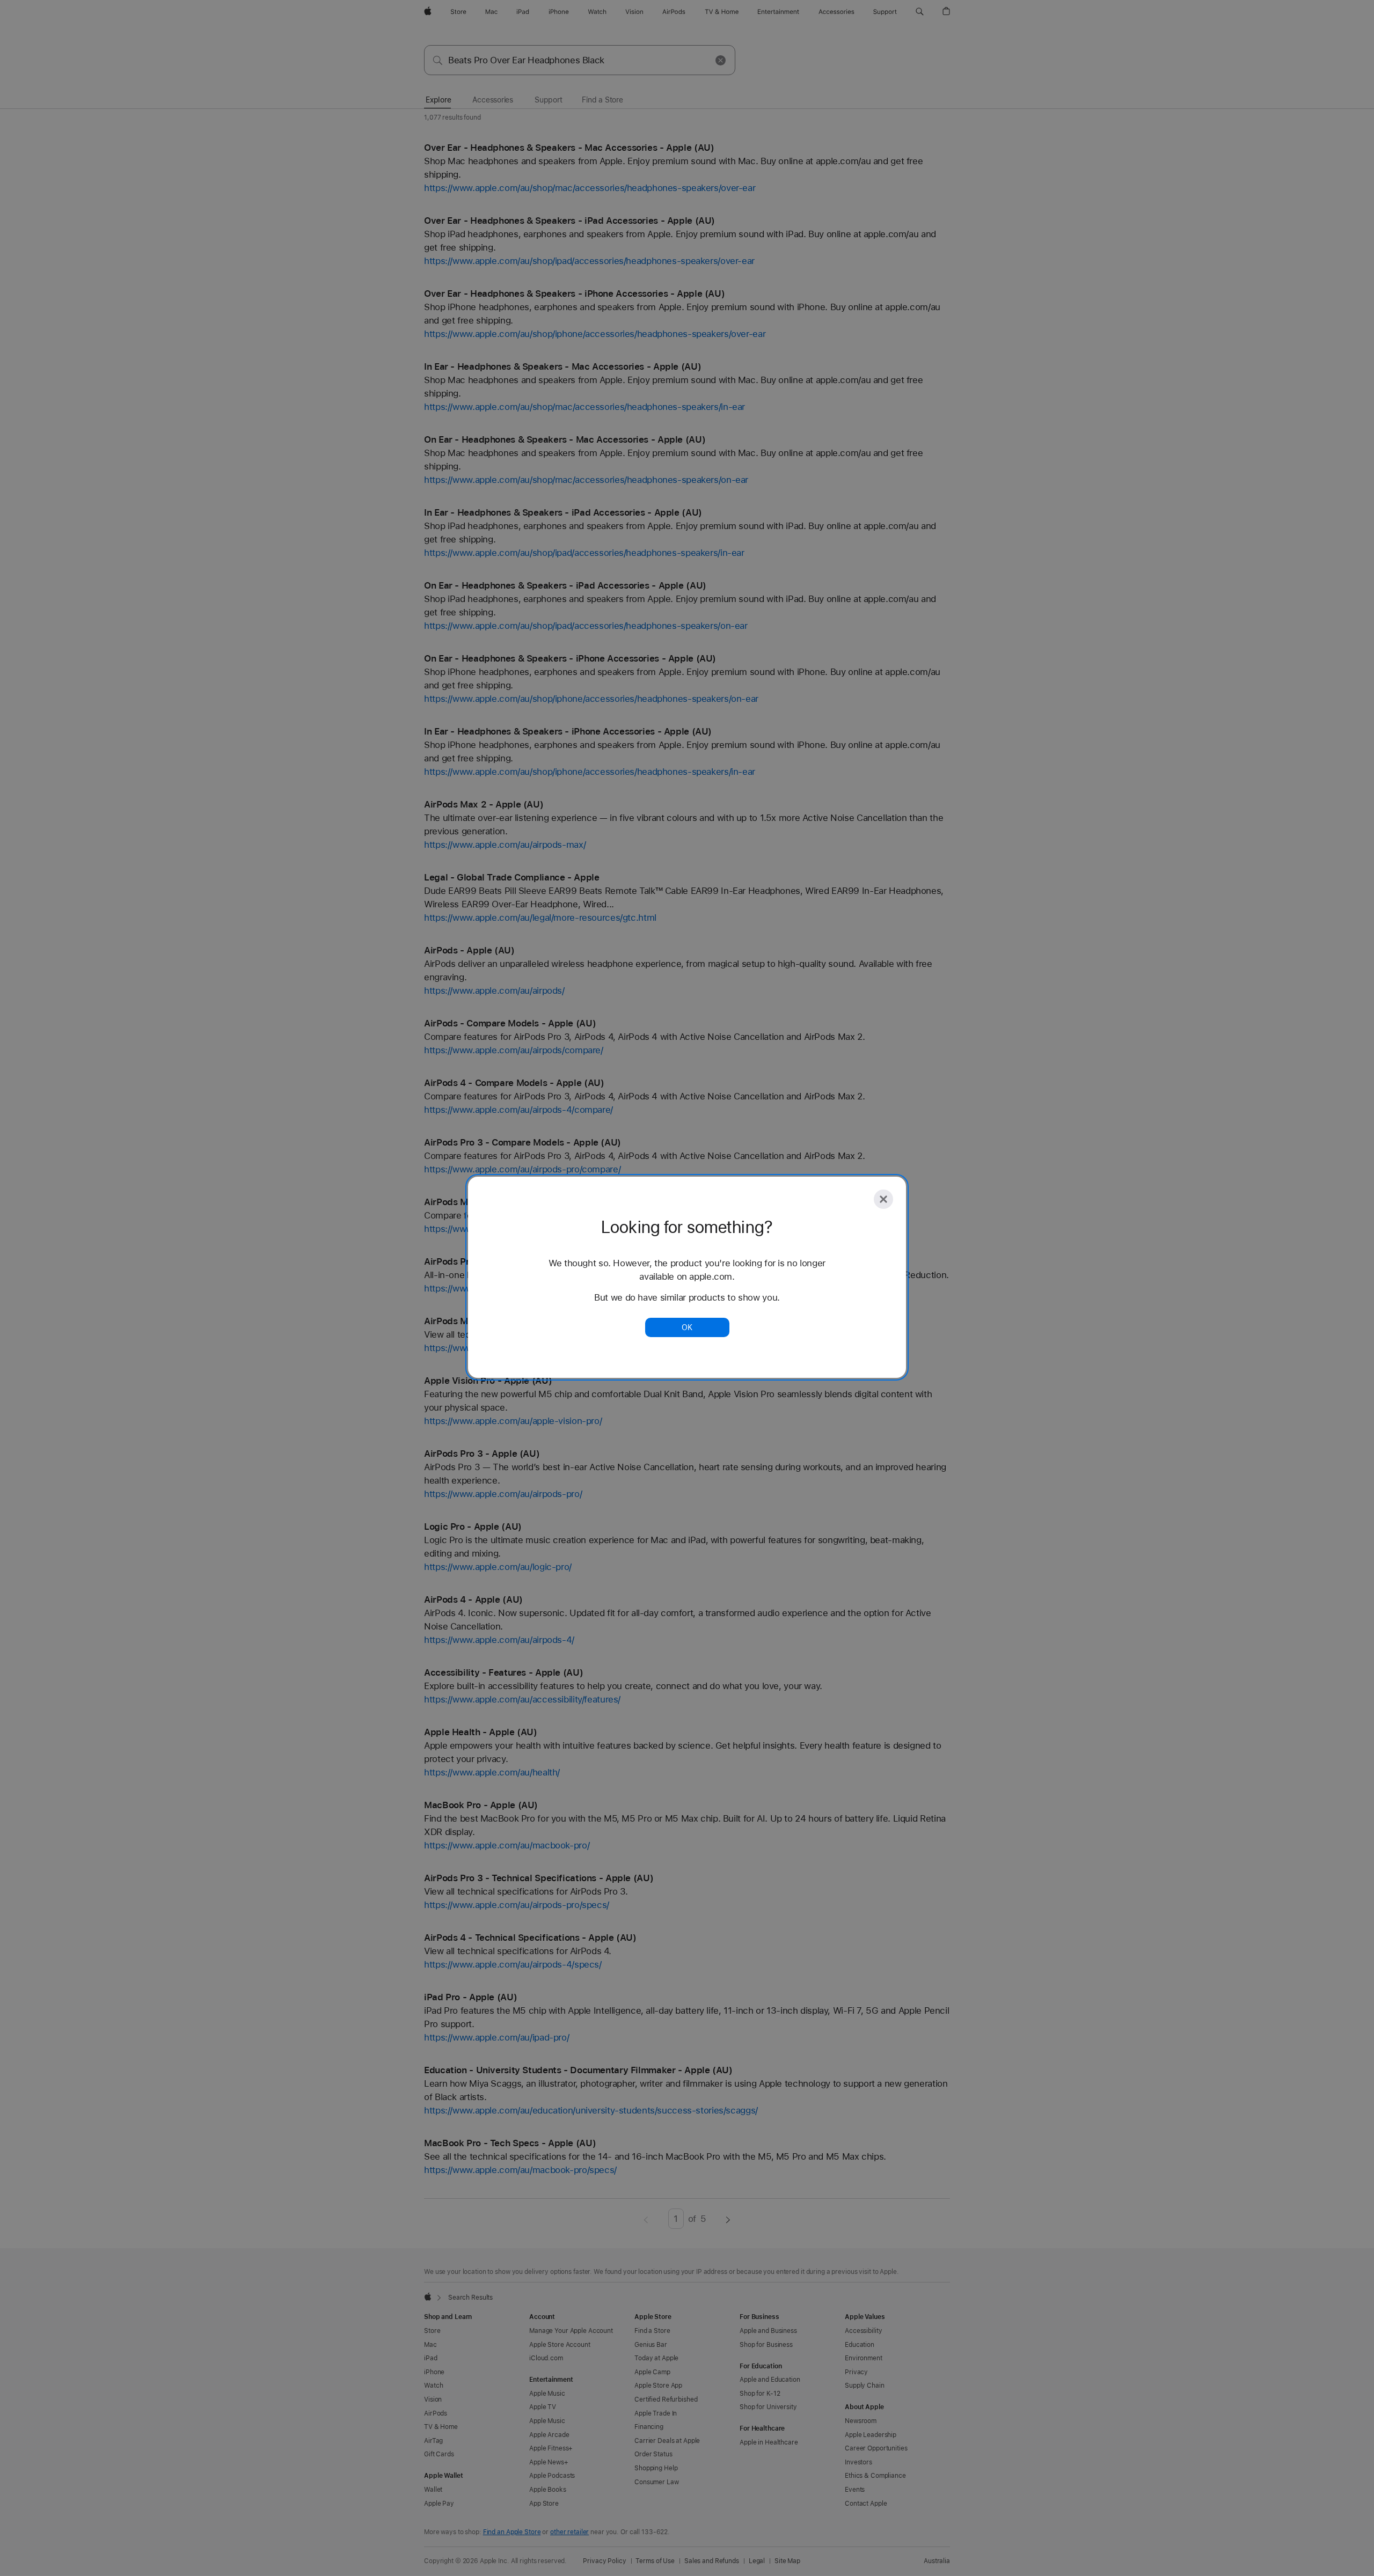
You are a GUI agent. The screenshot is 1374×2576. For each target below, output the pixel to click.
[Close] (883, 1199)
